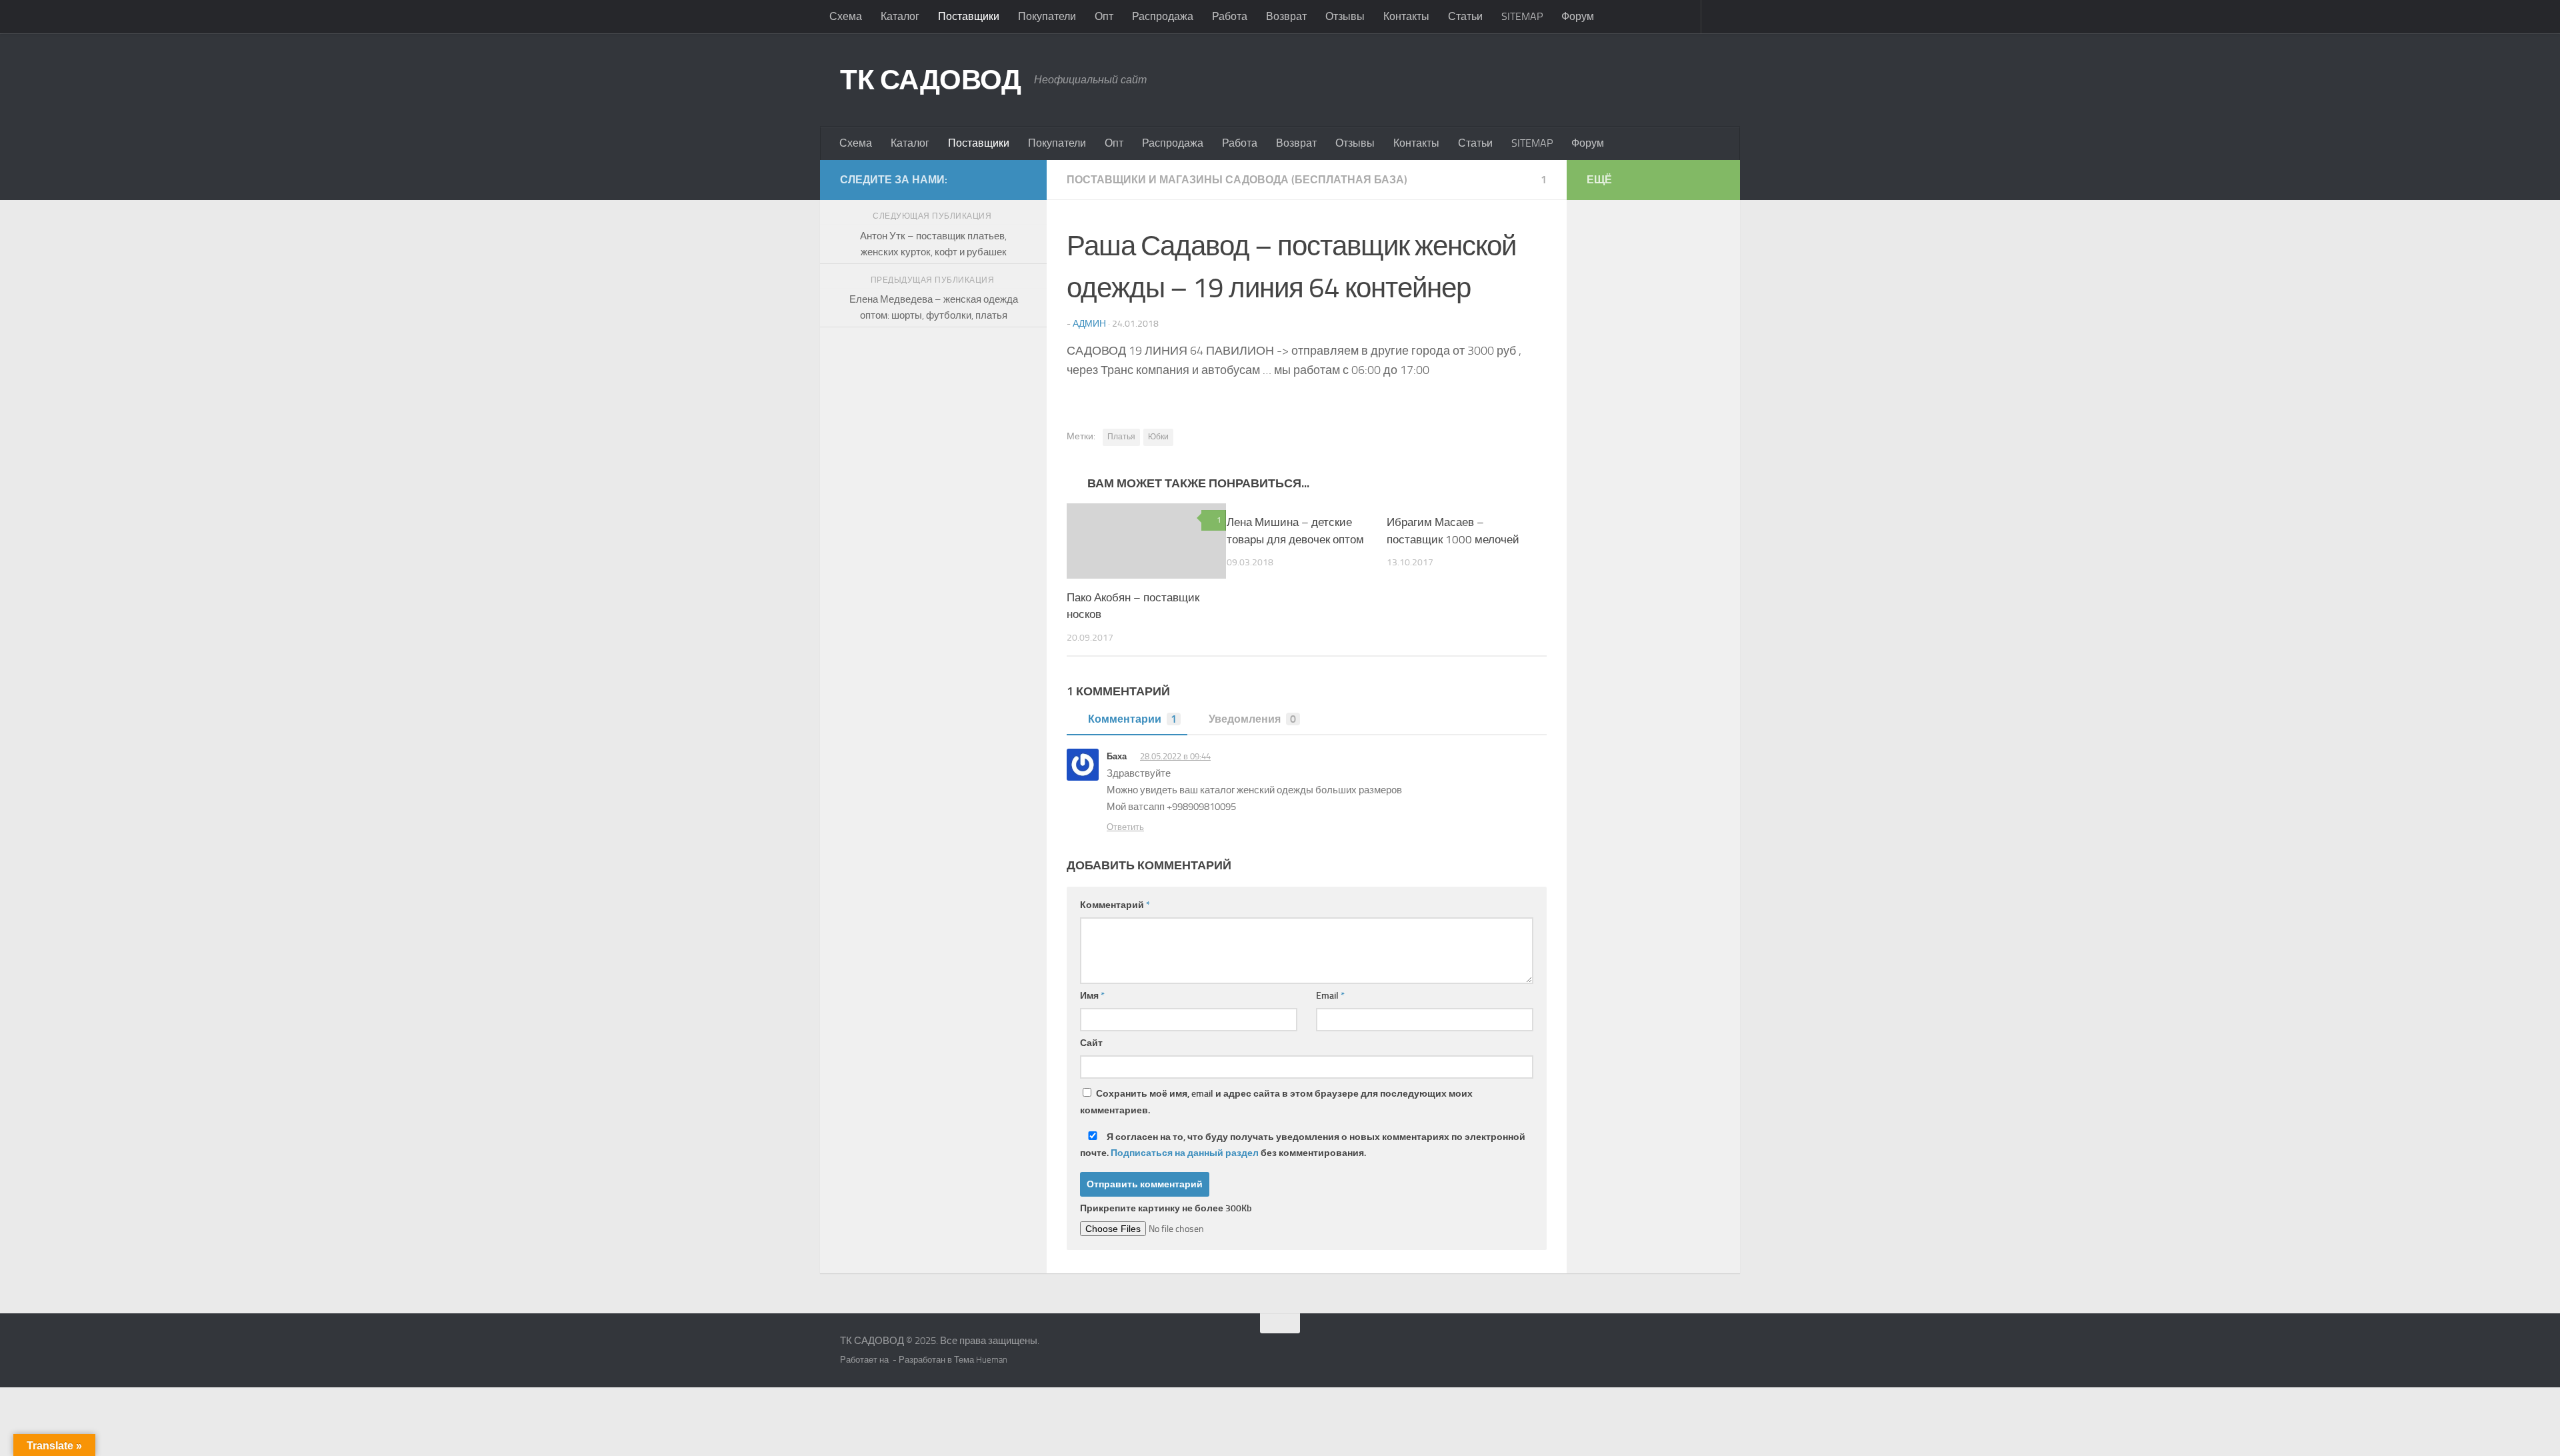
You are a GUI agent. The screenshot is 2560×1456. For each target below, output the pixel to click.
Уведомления (1252, 719)
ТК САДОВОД (930, 80)
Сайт (1091, 1043)
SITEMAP (1522, 16)
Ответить (1125, 827)
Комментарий (1115, 905)
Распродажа (1163, 16)
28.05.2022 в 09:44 (1175, 756)
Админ (1089, 324)
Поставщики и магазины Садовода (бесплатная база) (1237, 180)
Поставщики (969, 16)
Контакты (1406, 16)
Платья (1121, 437)
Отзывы (1345, 16)
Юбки (1158, 437)
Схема (846, 16)
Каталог (900, 16)
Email (1330, 996)
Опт (1104, 16)
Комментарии (1132, 719)
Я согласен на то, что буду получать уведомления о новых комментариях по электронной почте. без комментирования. (1303, 1145)
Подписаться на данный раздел (1185, 1153)
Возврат (1286, 16)
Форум (1578, 16)
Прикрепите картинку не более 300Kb (1166, 1208)
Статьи (1465, 16)
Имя (1092, 996)
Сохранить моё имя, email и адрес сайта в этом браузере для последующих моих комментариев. (1276, 1102)
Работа (1230, 16)
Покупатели (1047, 16)
